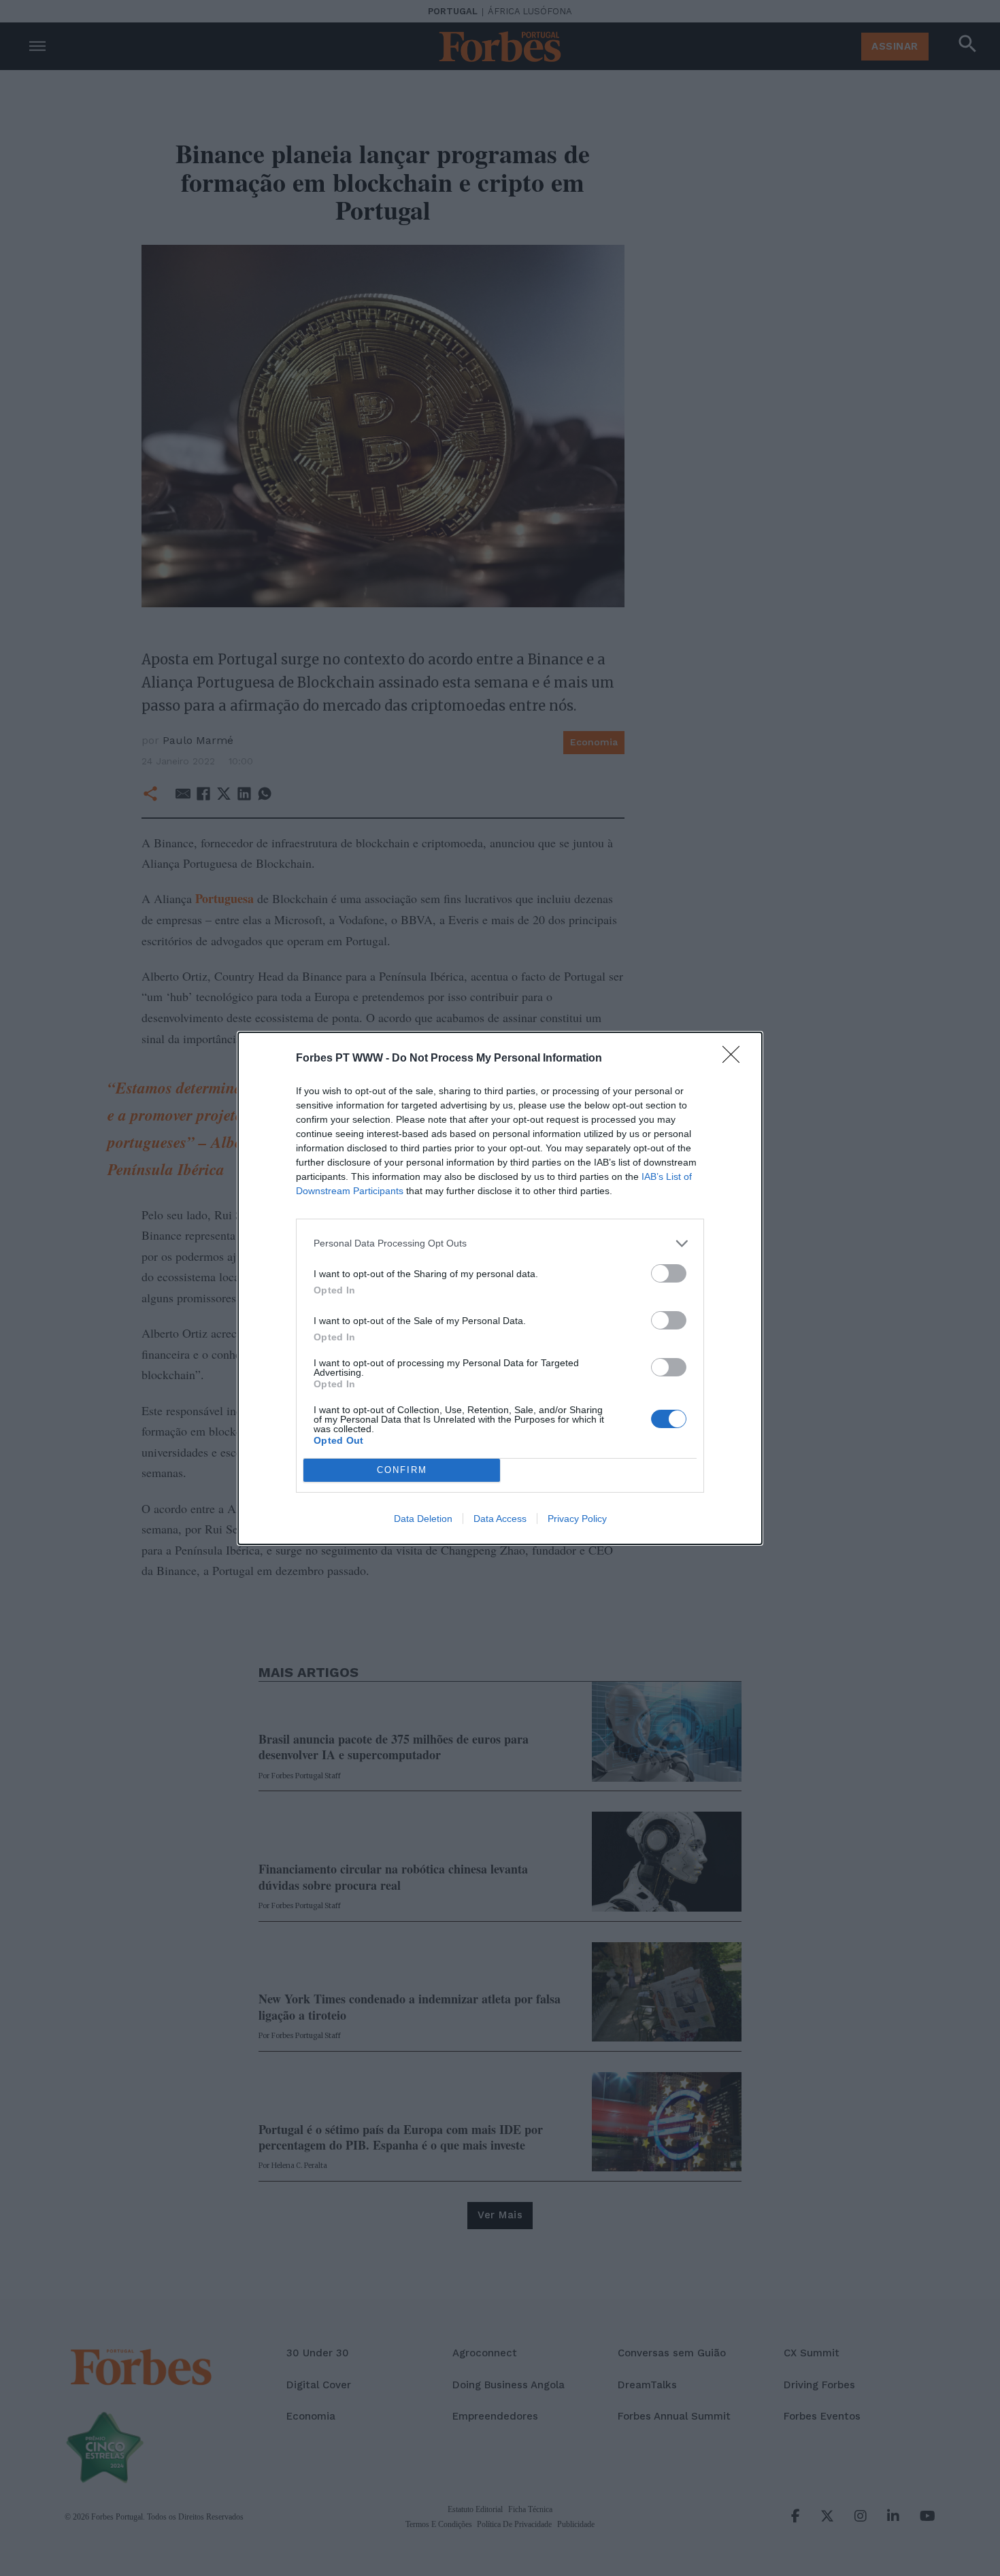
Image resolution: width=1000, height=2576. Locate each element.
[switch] (669, 1273)
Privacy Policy (577, 1519)
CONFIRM (402, 1470)
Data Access (500, 1519)
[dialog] (500, 1288)
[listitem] (500, 1243)
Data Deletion (423, 1519)
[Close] (735, 1059)
